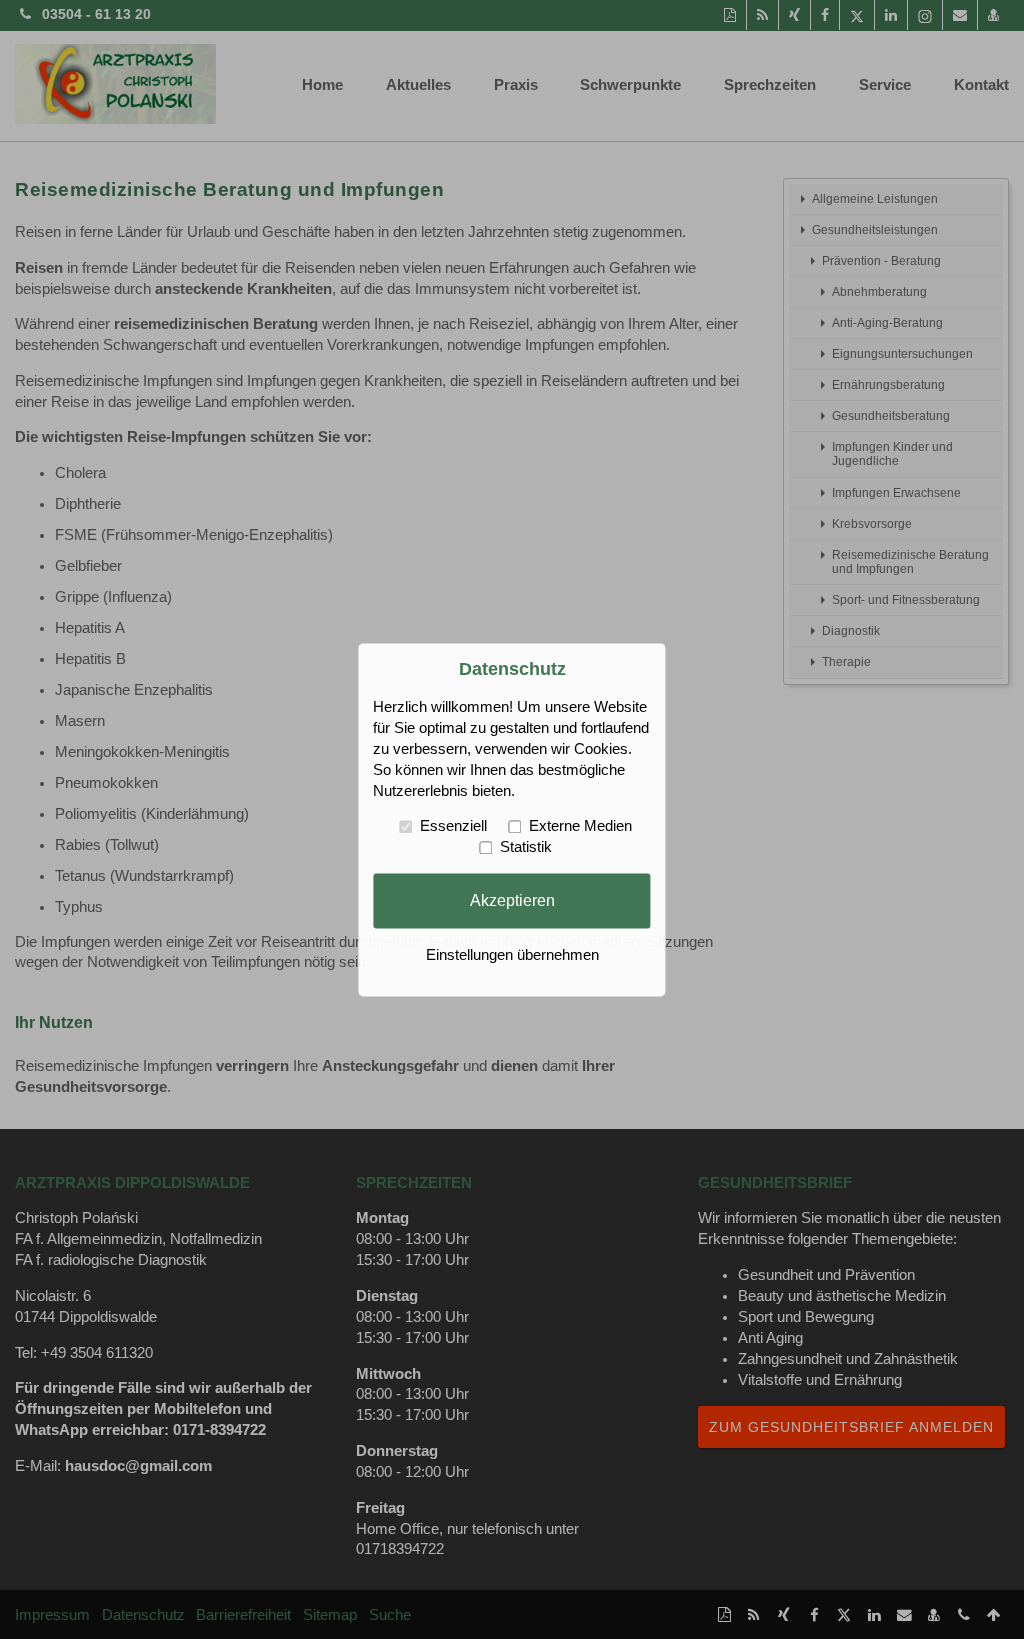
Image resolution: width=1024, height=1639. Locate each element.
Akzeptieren (512, 900)
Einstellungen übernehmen (512, 955)
